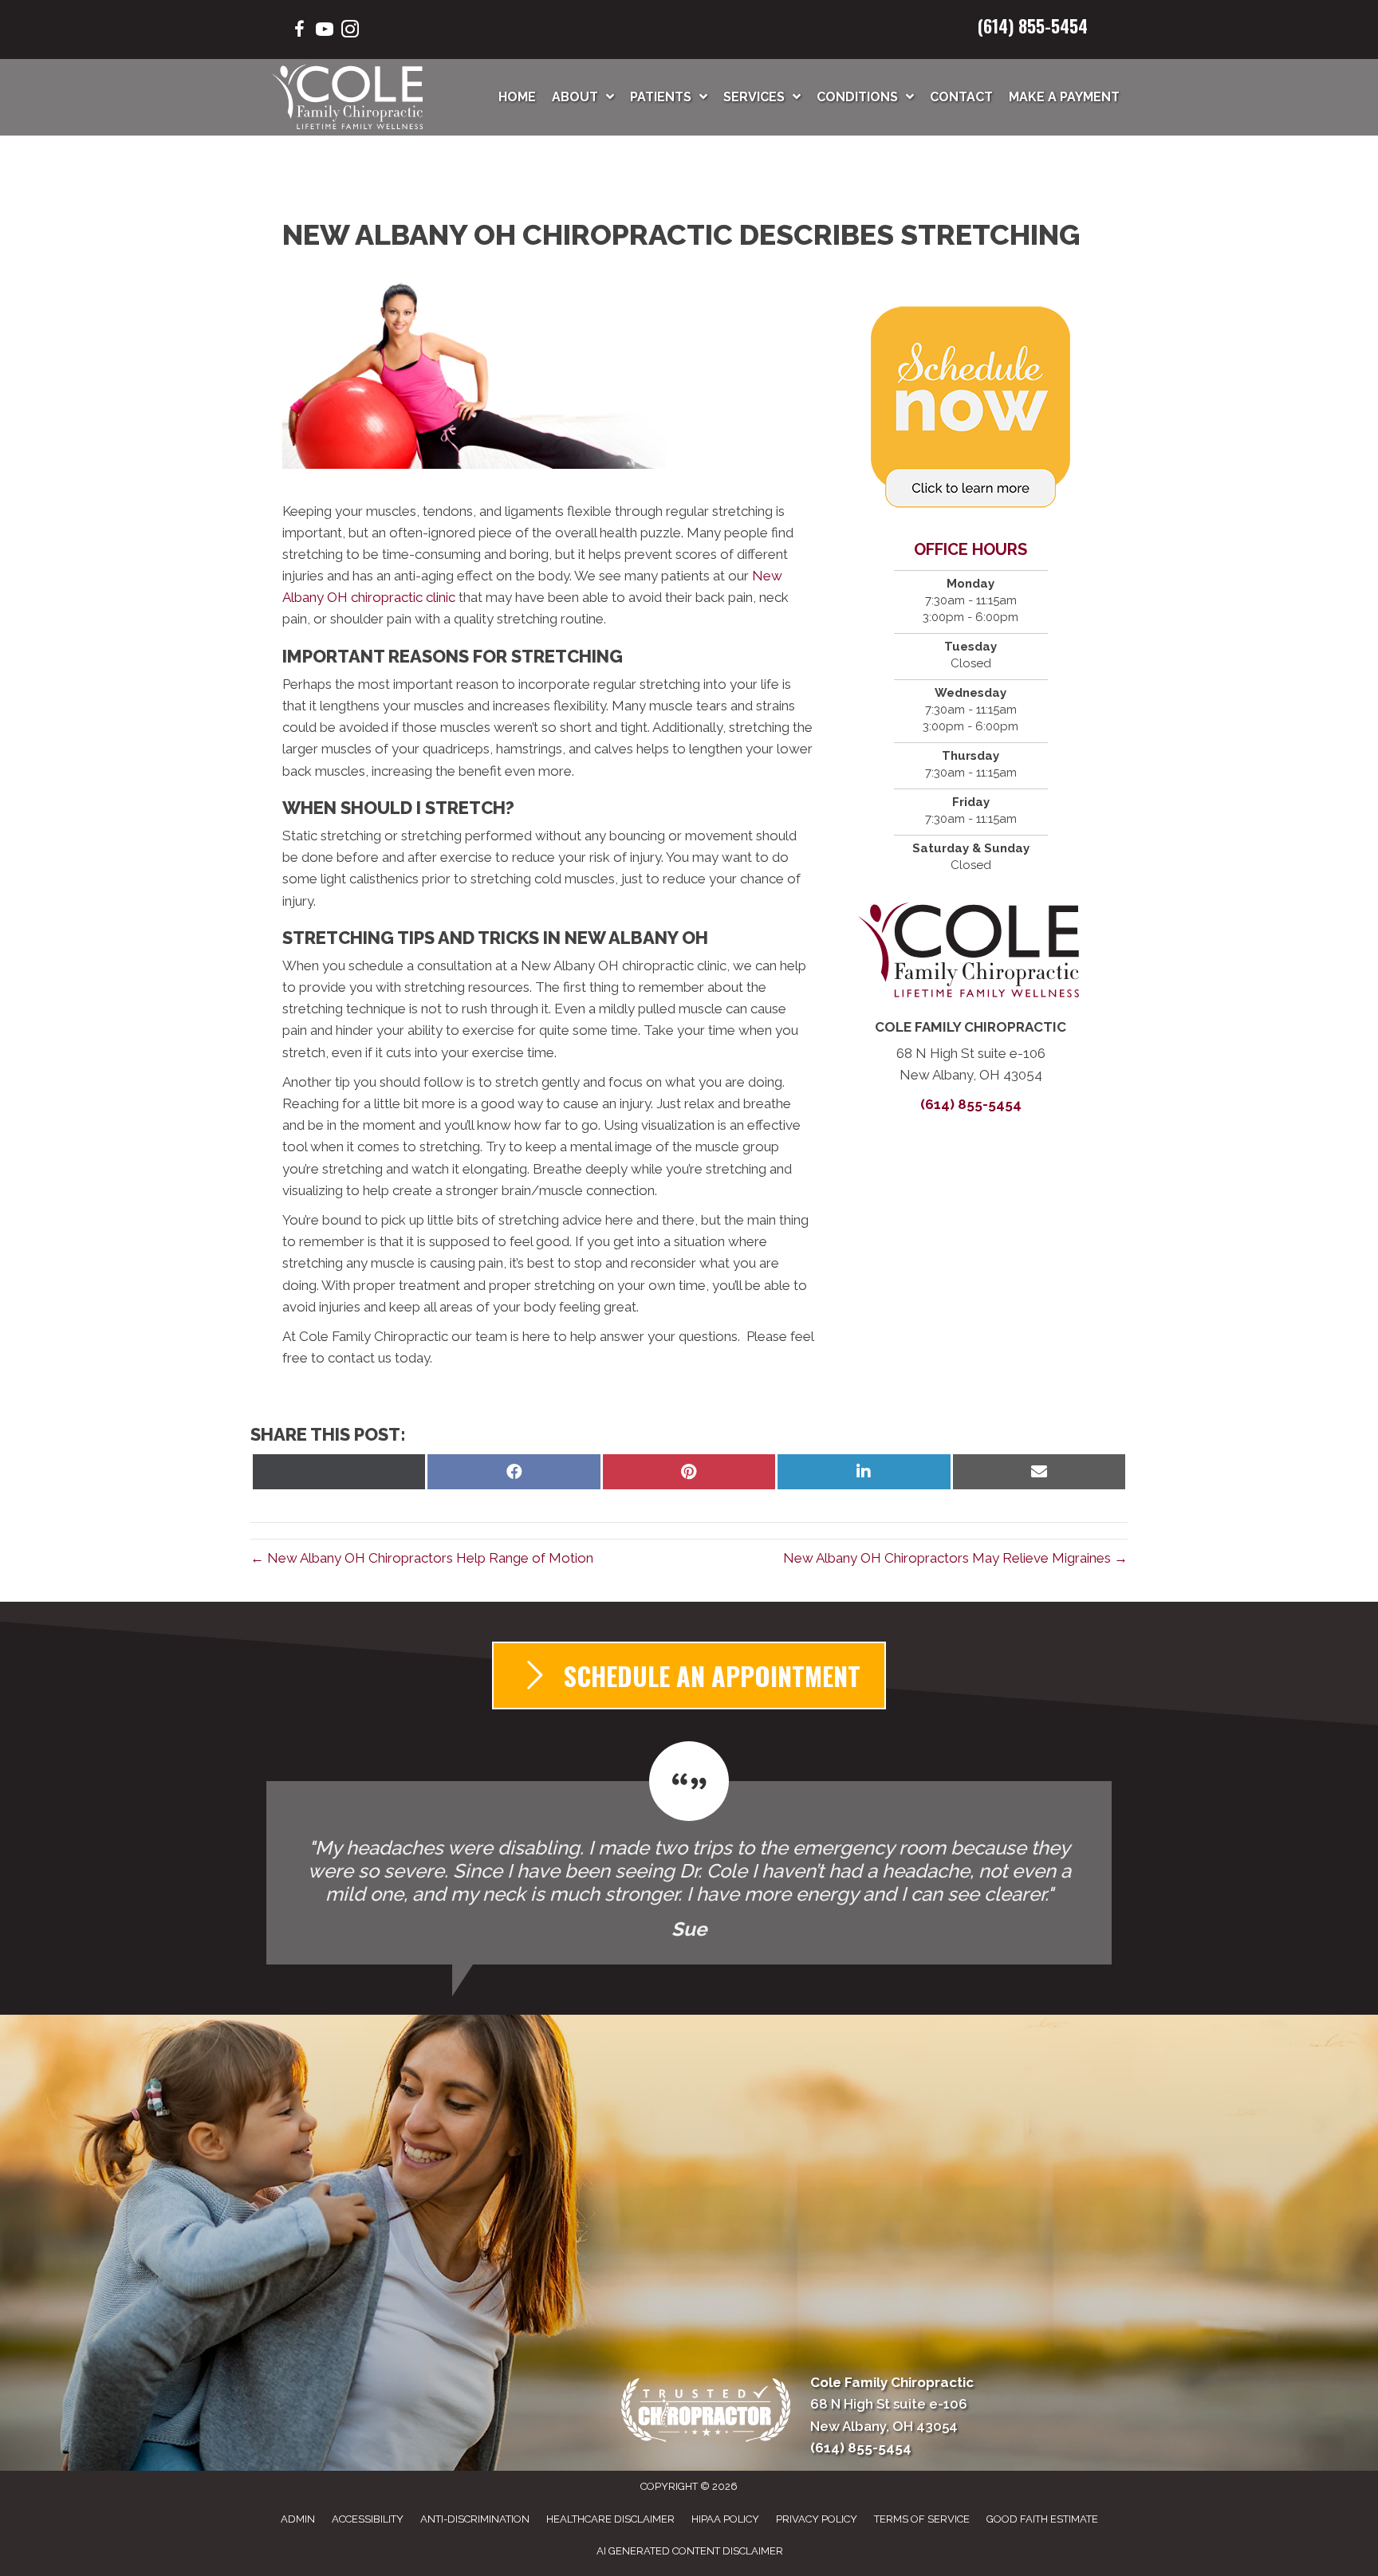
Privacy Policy (817, 2519)
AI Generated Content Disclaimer (690, 2551)
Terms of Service (922, 2519)
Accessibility (368, 2519)
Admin (298, 2519)
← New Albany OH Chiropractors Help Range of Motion (422, 1558)
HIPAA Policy (725, 2519)
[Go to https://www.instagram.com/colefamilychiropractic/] (350, 31)
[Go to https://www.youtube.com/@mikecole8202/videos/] (325, 31)
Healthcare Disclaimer (610, 2519)
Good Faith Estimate (1042, 2519)
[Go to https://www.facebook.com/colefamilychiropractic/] (299, 31)
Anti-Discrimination (475, 2519)
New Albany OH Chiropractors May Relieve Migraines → (955, 1558)
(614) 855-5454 (1033, 26)
